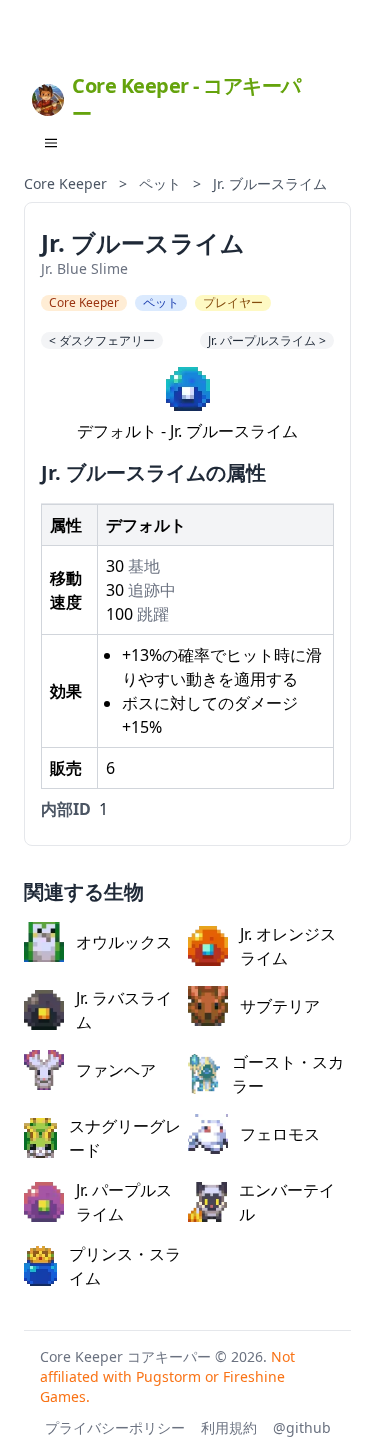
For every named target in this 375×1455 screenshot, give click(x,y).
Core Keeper (65, 183)
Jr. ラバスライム (124, 1010)
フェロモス (280, 1134)
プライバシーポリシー (115, 1427)
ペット (160, 183)
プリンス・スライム (125, 1266)
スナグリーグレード (125, 1138)
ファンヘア (116, 1070)
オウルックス (124, 942)
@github (302, 1427)
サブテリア (280, 1006)
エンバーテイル (287, 1202)
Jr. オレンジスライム (288, 946)
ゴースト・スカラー (288, 1074)
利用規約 (229, 1427)
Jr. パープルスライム (124, 1202)
